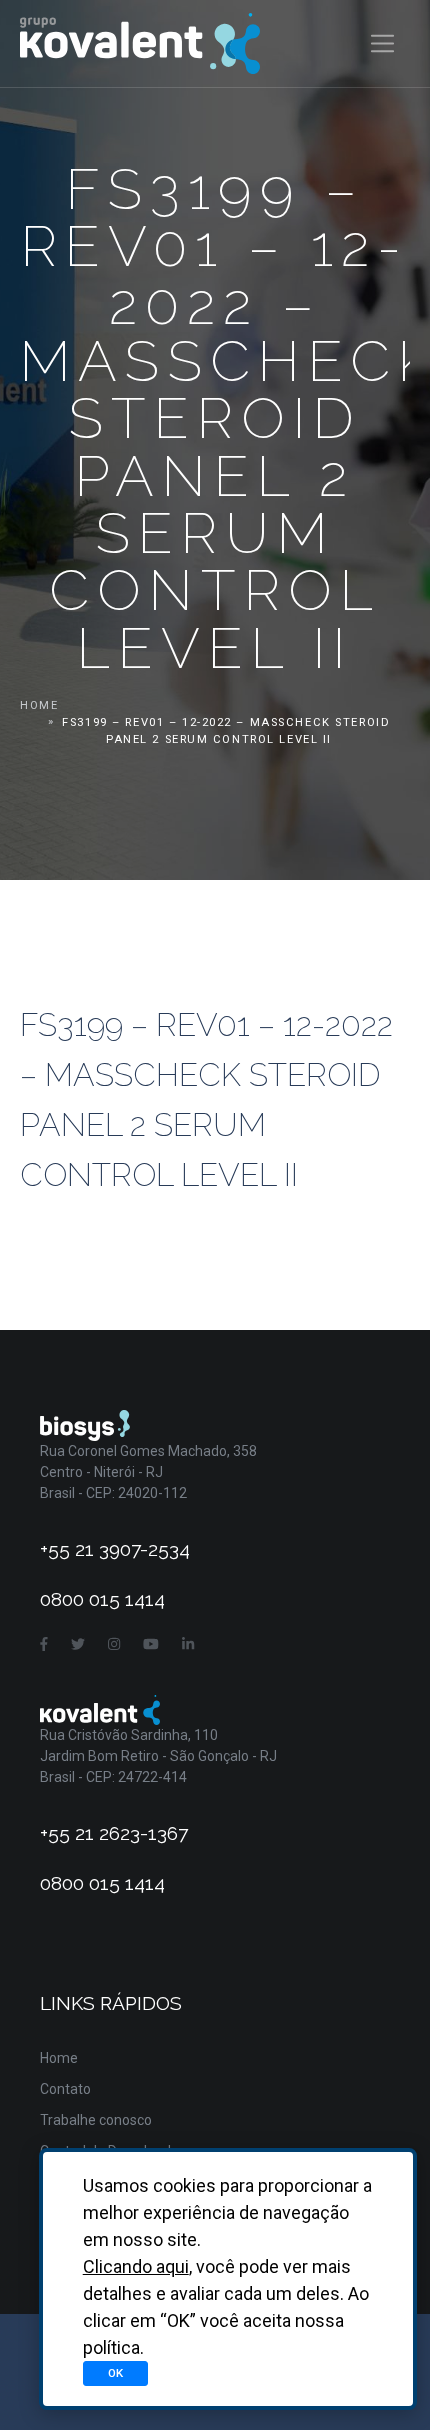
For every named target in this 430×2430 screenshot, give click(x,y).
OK (115, 2373)
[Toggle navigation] (382, 43)
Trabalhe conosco (96, 2120)
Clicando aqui (136, 2266)
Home (39, 705)
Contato (65, 2089)
